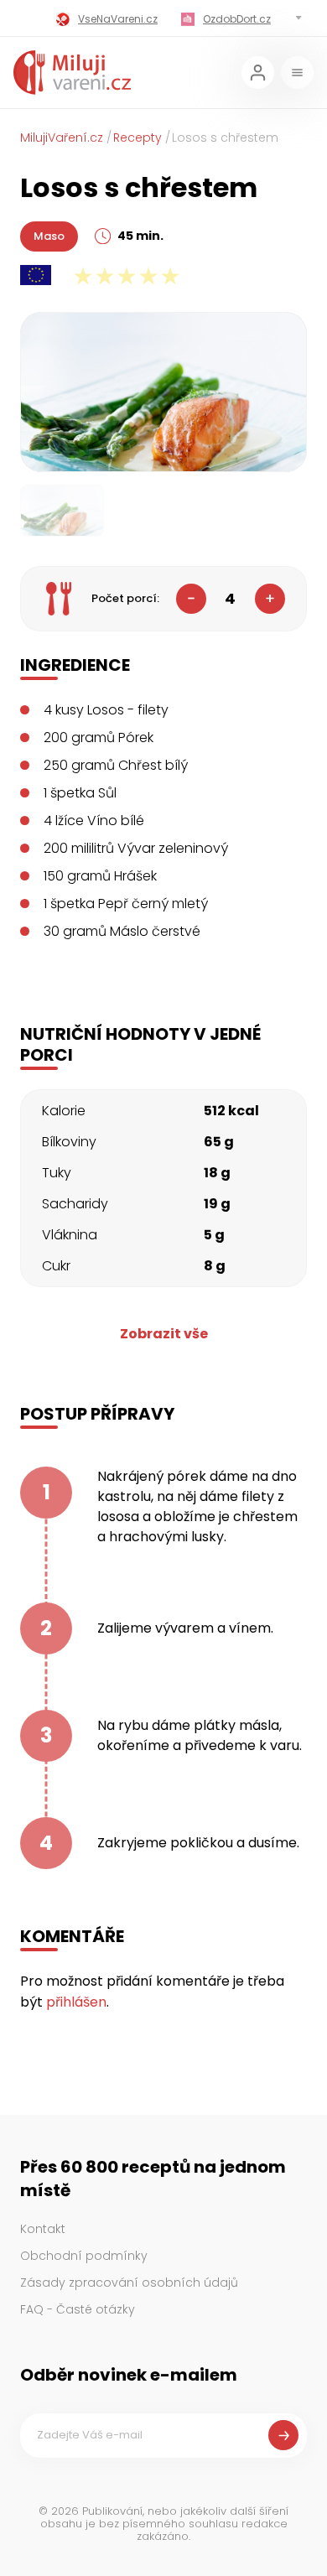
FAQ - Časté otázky (78, 2309)
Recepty (138, 138)
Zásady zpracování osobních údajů (129, 2283)
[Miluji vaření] (72, 73)
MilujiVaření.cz (62, 138)
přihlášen (76, 2002)
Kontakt (43, 2229)
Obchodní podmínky (84, 2256)
